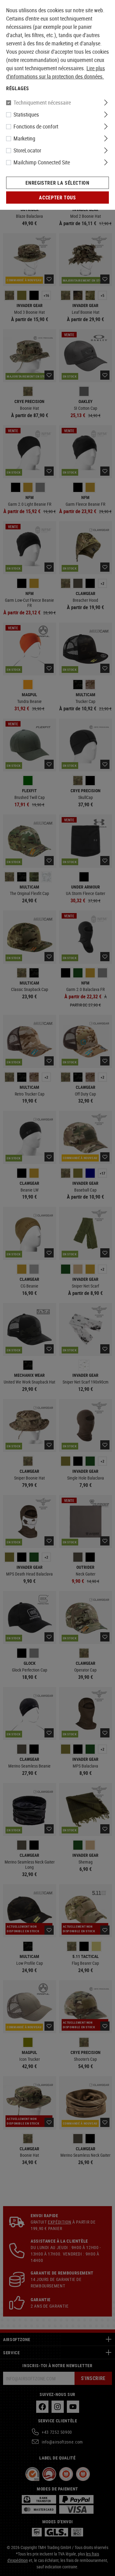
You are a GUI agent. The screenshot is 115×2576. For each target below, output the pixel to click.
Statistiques (26, 114)
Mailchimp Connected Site (42, 162)
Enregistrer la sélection (57, 183)
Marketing (24, 138)
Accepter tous (57, 198)
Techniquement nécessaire (42, 102)
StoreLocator (27, 150)
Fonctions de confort (36, 126)
